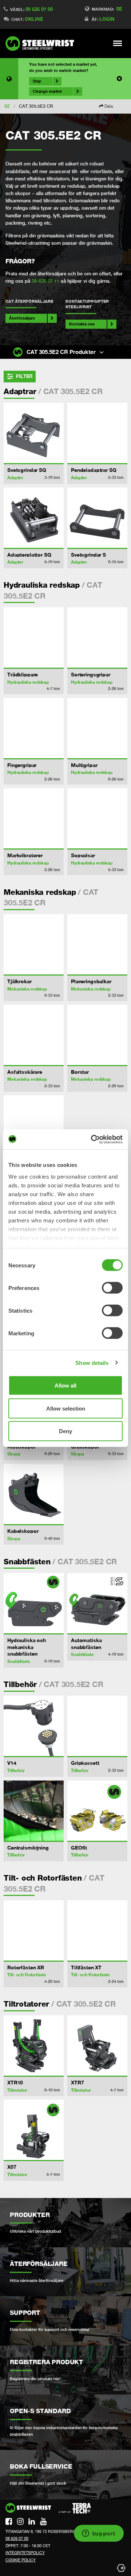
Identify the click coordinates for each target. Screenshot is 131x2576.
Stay (37, 81)
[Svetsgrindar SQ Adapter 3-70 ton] (34, 433)
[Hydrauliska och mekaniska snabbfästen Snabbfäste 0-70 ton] (34, 1603)
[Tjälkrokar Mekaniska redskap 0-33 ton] (34, 944)
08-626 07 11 (45, 281)
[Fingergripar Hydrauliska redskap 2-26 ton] (34, 728)
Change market (47, 91)
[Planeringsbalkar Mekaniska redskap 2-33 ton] (97, 944)
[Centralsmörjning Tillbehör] (34, 1811)
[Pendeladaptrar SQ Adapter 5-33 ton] (97, 433)
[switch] (112, 1288)
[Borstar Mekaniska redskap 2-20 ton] (97, 1035)
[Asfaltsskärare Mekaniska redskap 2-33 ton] (34, 1035)
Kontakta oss (82, 324)
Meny (118, 43)
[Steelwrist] (42, 43)
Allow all (65, 1386)
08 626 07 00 (39, 9)
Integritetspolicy (25, 2553)
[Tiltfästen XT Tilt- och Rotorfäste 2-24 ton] (97, 1930)
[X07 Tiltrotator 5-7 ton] (34, 2130)
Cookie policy (21, 2560)
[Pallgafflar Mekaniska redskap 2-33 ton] (34, 1125)
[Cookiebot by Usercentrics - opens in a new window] (92, 1139)
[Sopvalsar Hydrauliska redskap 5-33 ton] (97, 818)
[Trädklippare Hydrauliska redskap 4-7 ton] (34, 638)
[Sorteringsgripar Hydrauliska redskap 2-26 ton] (97, 638)
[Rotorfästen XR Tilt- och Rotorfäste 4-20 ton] (34, 1930)
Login (107, 19)
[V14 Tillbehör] (34, 1726)
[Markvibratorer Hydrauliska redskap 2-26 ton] (34, 818)
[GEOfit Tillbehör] (97, 1811)
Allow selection (66, 1408)
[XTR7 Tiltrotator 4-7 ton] (97, 2045)
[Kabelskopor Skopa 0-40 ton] (34, 1494)
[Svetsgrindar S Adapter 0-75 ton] (97, 518)
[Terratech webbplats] (75, 2508)
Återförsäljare (22, 318)
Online (34, 19)
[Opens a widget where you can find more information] (99, 2534)
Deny (65, 1431)
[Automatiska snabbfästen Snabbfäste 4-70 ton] (97, 1603)
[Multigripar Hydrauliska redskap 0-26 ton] (97, 728)
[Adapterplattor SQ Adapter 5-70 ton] (34, 518)
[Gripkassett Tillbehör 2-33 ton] (97, 1726)
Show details (92, 1363)
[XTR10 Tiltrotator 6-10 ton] (34, 2045)
